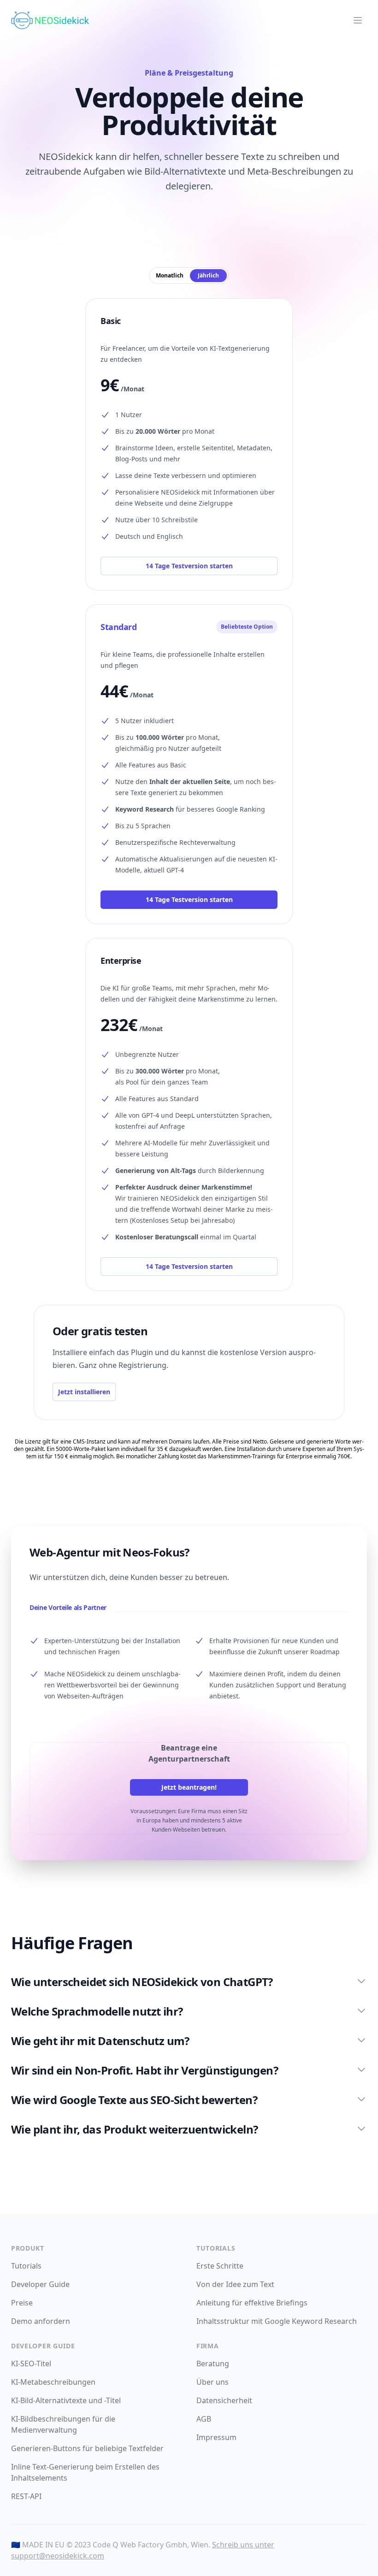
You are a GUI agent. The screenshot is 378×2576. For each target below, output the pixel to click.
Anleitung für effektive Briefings (252, 2303)
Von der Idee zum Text (235, 2284)
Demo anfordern (41, 2321)
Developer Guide (40, 2284)
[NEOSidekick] (50, 20)
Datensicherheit (224, 2400)
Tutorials (26, 2266)
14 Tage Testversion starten (189, 566)
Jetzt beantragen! (189, 1787)
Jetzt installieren (84, 1392)
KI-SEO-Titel (31, 2364)
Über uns (213, 2382)
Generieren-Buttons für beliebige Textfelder (87, 2448)
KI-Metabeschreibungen (53, 2382)
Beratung (213, 2364)
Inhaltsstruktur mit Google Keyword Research (277, 2321)
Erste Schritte (220, 2266)
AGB (204, 2419)
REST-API (26, 2496)
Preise (22, 2303)
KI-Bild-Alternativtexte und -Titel (66, 2400)
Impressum (216, 2437)
